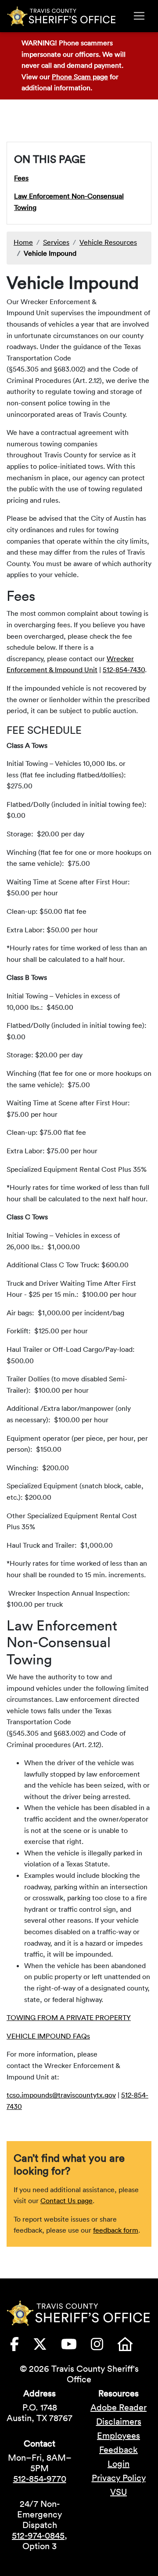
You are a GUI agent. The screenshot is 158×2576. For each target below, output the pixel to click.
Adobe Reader (118, 2407)
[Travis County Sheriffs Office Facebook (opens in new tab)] (22, 2347)
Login (118, 2464)
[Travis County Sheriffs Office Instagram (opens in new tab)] (104, 2347)
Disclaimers (119, 2421)
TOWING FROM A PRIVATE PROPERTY (69, 2017)
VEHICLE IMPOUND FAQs (48, 2036)
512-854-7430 (124, 670)
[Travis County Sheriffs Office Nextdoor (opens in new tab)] (132, 2347)
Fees (21, 178)
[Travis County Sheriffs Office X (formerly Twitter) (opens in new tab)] (47, 2347)
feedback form (116, 2230)
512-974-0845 (38, 2536)
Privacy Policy (119, 2478)
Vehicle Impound (50, 253)
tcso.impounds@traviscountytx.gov (61, 2095)
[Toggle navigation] (139, 16)
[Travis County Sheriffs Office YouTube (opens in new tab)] (76, 2347)
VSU (118, 2492)
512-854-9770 (40, 2479)
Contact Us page (66, 2201)
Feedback (118, 2450)
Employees (118, 2436)
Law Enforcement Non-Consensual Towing (69, 202)
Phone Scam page (80, 77)
